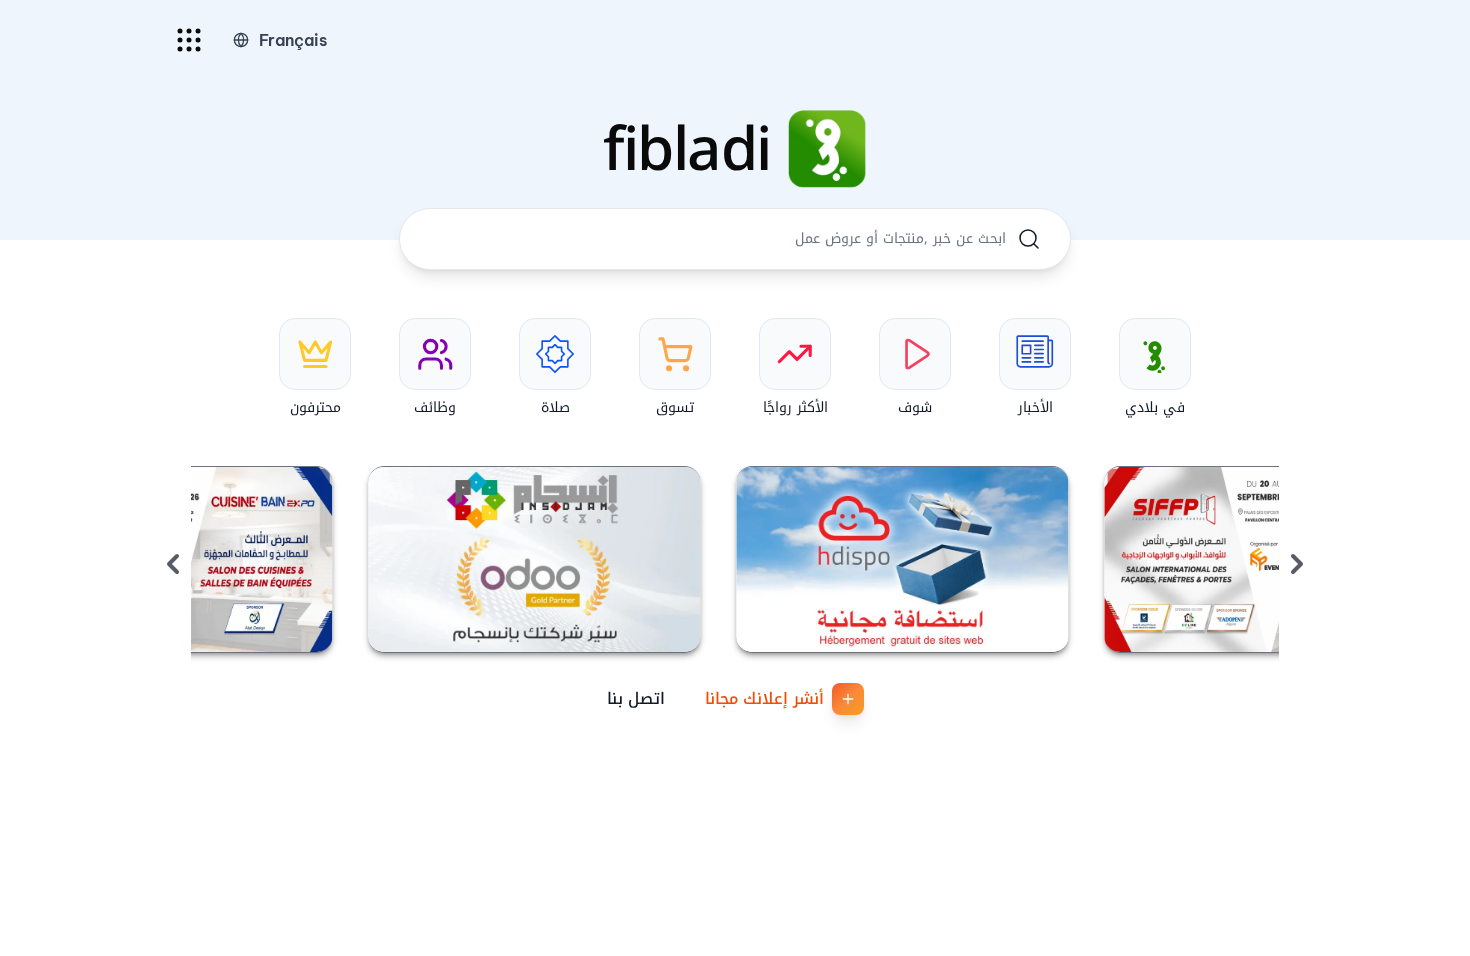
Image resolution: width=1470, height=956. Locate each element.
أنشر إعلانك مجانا (764, 698)
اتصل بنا (636, 698)
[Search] (1029, 239)
